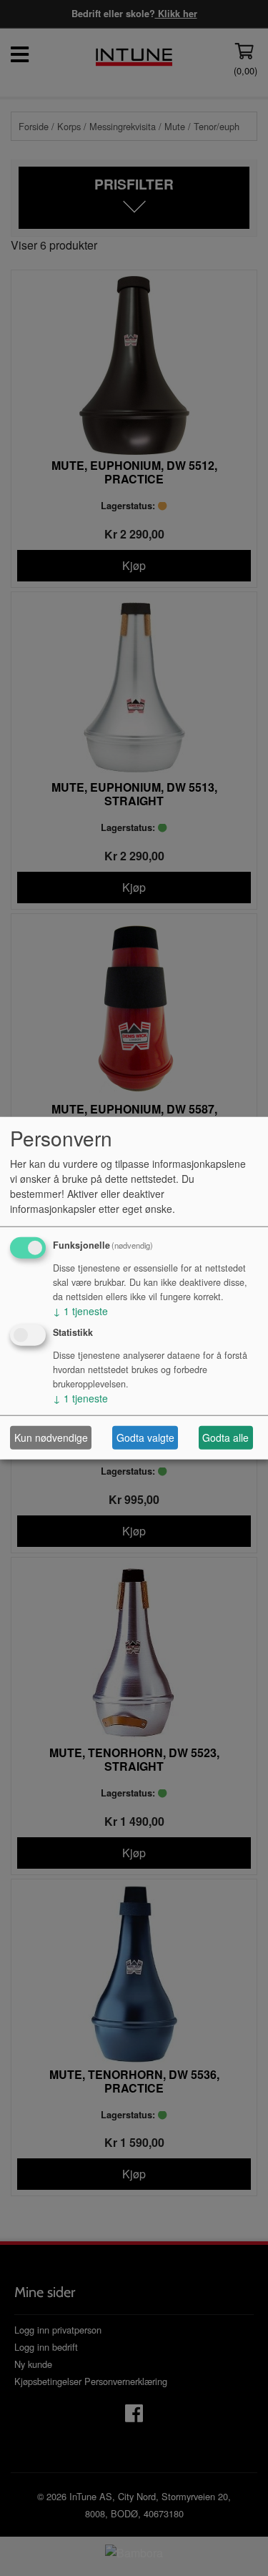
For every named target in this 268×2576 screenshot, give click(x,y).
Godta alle (225, 1437)
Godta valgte (145, 1437)
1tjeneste (80, 1310)
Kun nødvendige (51, 1437)
